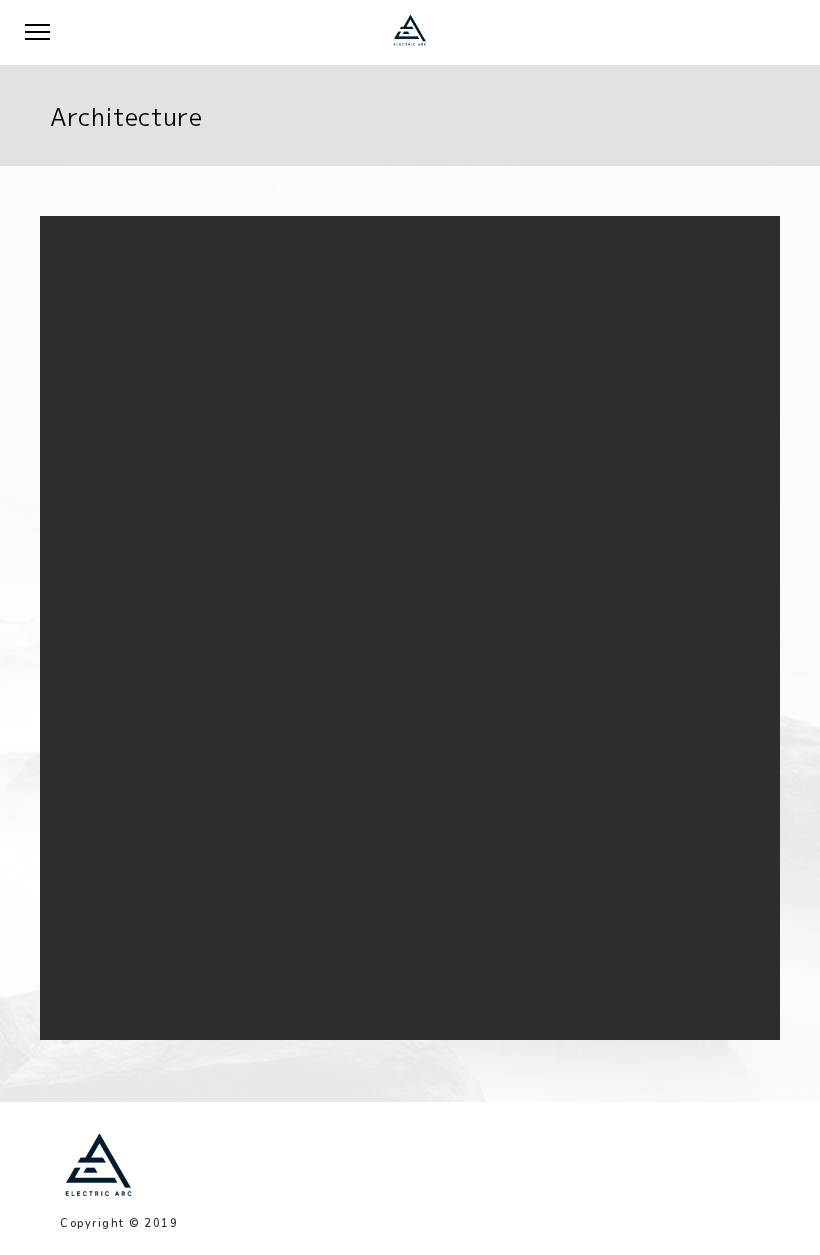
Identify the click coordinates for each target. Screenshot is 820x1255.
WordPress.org (292, 927)
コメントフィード (298, 903)
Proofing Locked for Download (354, 484)
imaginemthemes (506, 484)
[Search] (544, 285)
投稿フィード (286, 879)
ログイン (274, 854)
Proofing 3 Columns (324, 411)
